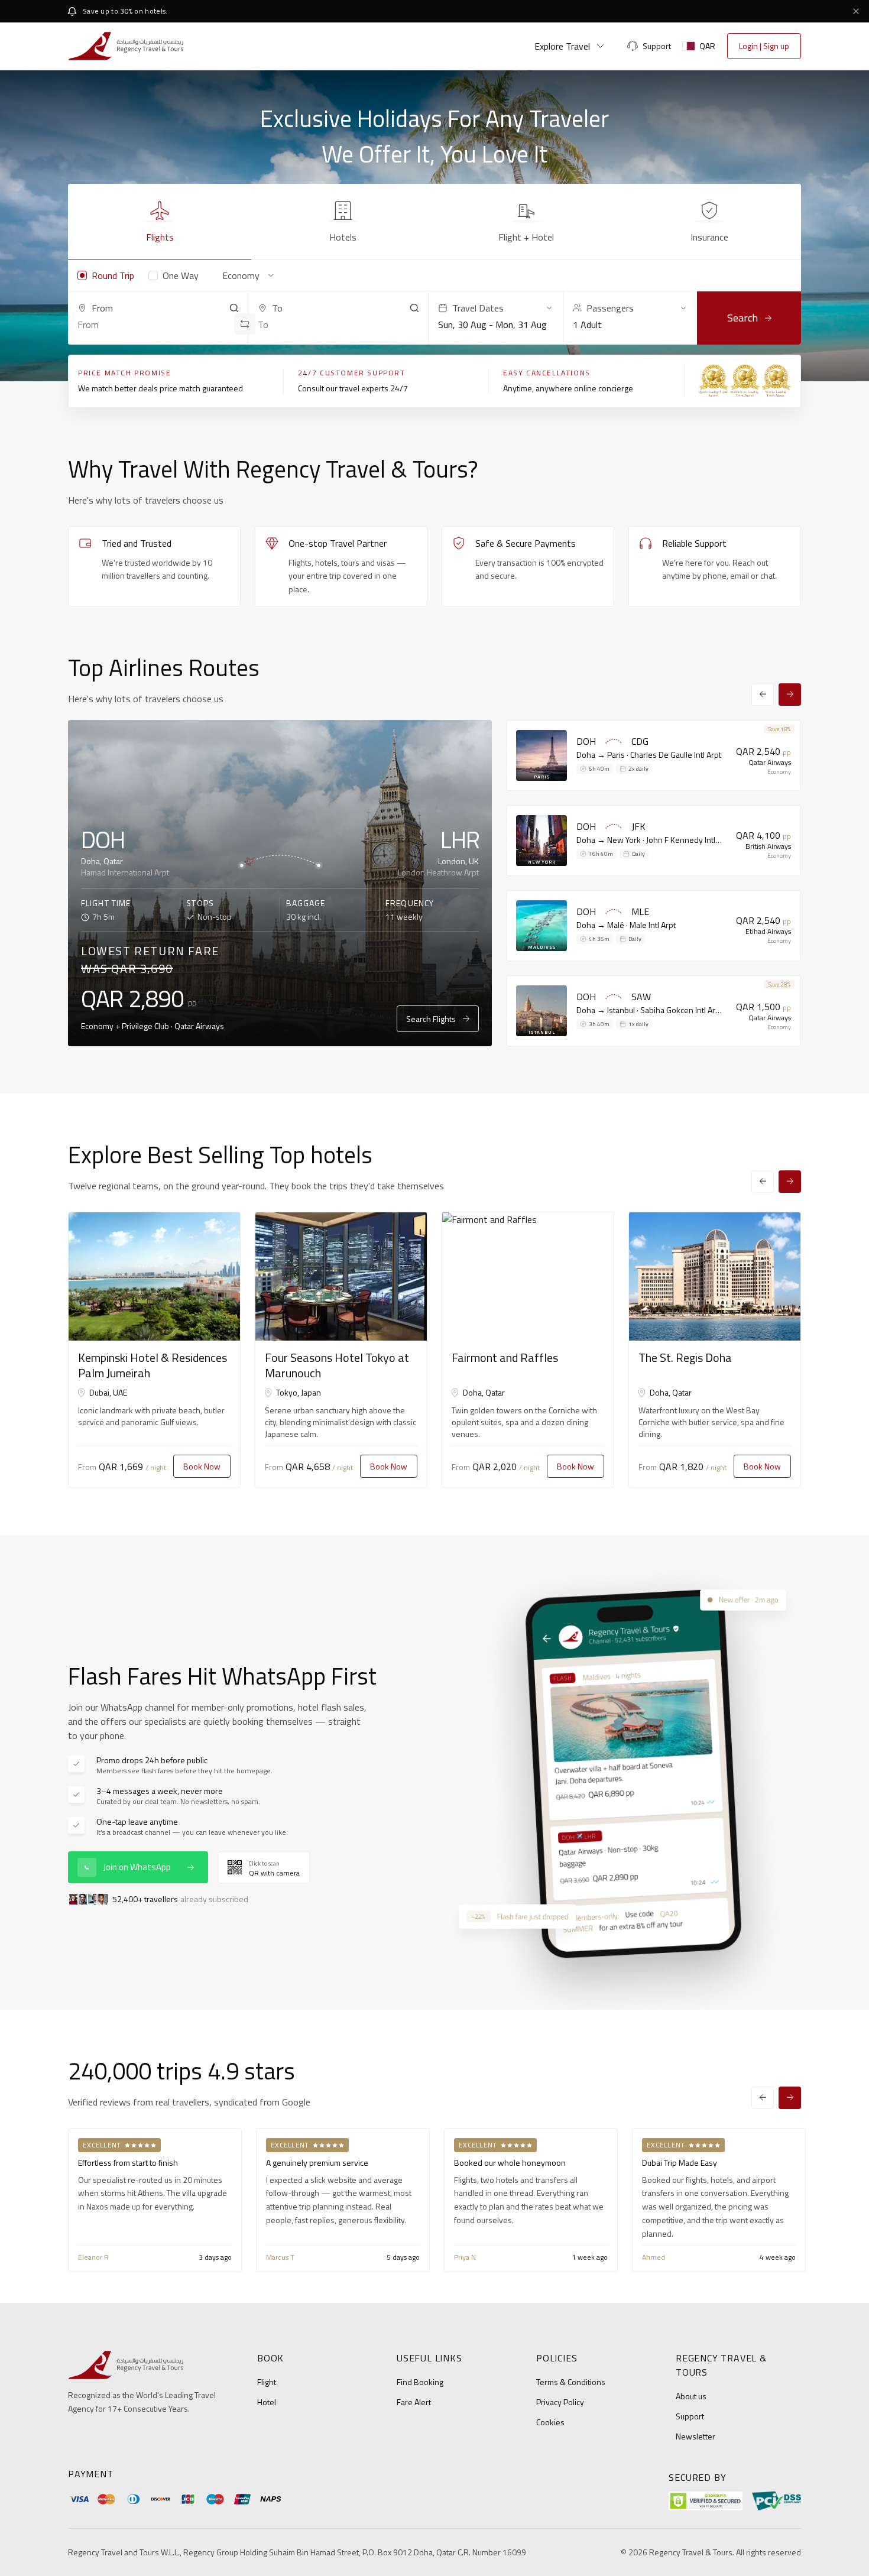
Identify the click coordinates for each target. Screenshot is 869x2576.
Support (690, 2416)
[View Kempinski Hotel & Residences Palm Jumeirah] (154, 1277)
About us (691, 2396)
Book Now (202, 1466)
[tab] (160, 222)
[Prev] (763, 695)
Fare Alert (414, 2402)
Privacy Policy (560, 2402)
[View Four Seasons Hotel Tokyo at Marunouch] (341, 1277)
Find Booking (420, 2382)
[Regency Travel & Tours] (126, 46)
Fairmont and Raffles (505, 1357)
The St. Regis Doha (685, 1357)
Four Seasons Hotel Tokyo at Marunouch (337, 1365)
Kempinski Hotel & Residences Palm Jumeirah (153, 1365)
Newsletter (695, 2436)
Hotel (267, 2402)
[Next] (790, 695)
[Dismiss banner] (856, 11)
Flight (267, 2382)
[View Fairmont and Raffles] (528, 1277)
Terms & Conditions (571, 2382)
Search (742, 318)
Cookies (550, 2422)
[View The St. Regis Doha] (715, 1277)
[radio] (106, 275)
